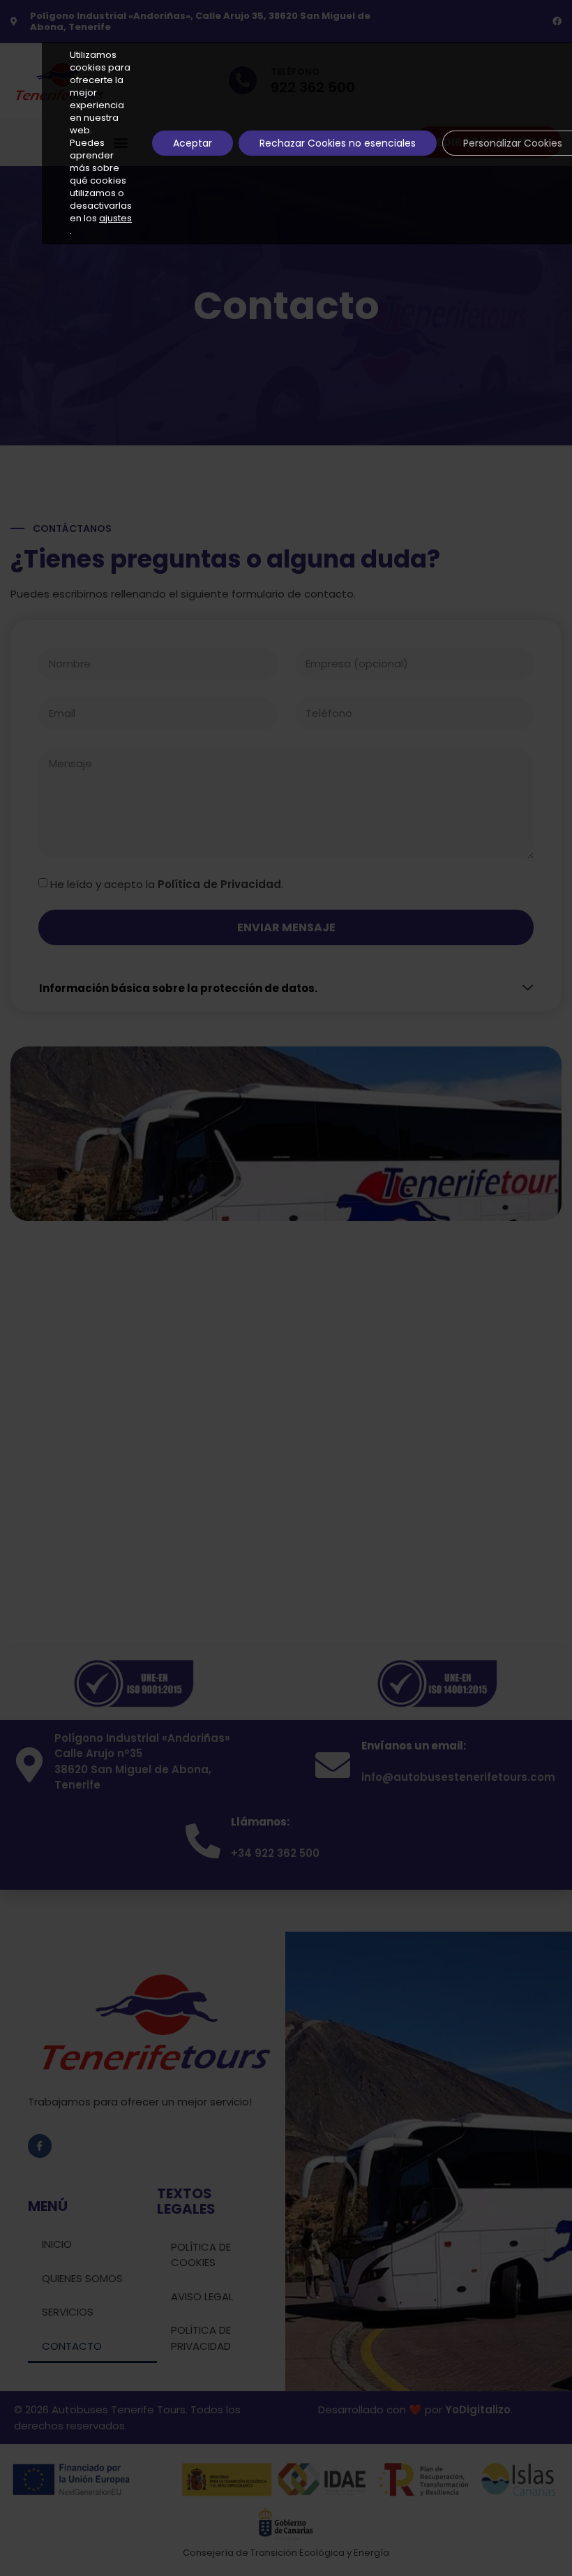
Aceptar (193, 143)
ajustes (115, 219)
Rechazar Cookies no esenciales (338, 143)
